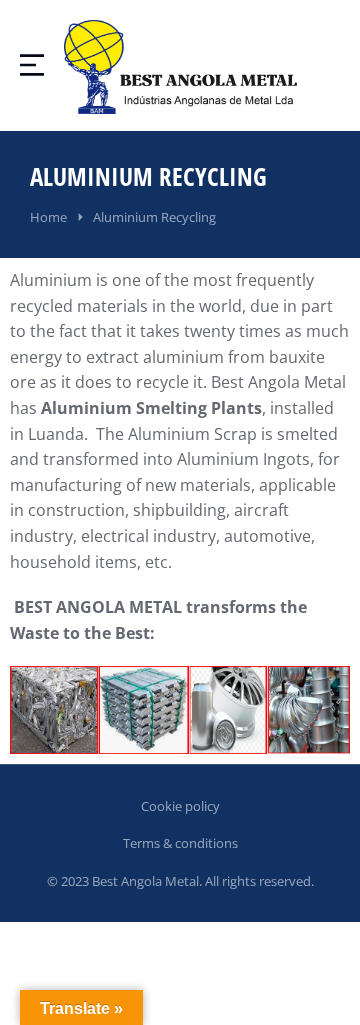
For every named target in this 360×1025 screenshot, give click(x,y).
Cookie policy (180, 806)
